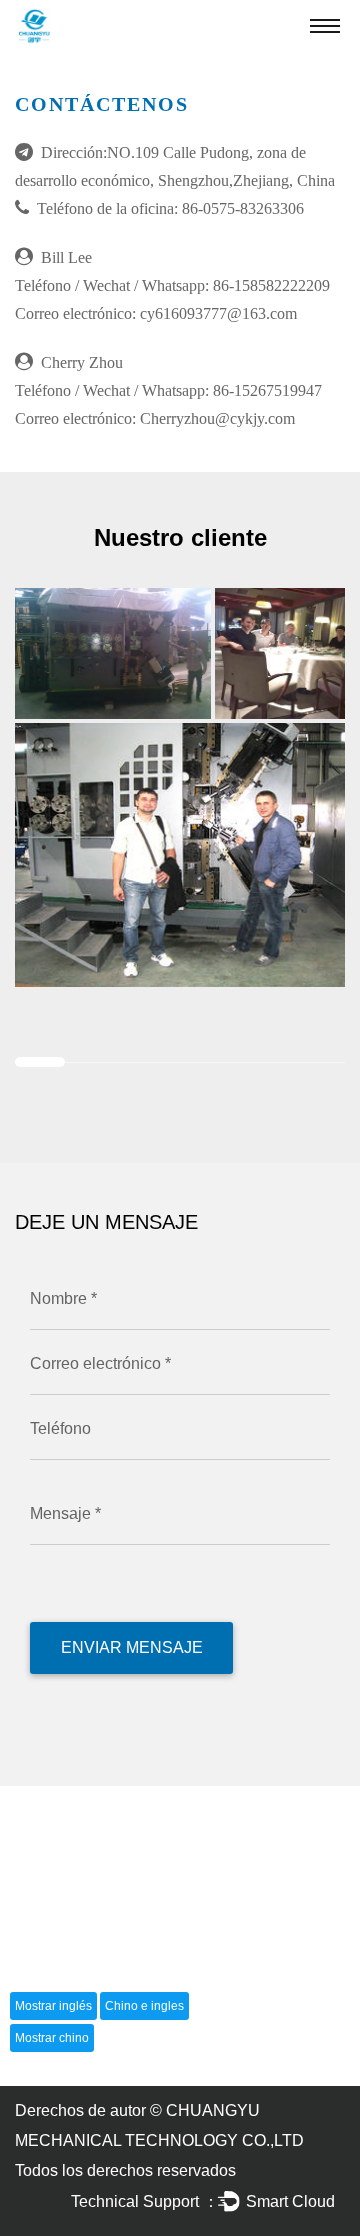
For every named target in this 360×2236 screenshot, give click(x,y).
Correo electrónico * (100, 1363)
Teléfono (60, 1428)
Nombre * (63, 1298)
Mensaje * (65, 1513)
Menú (325, 25)
